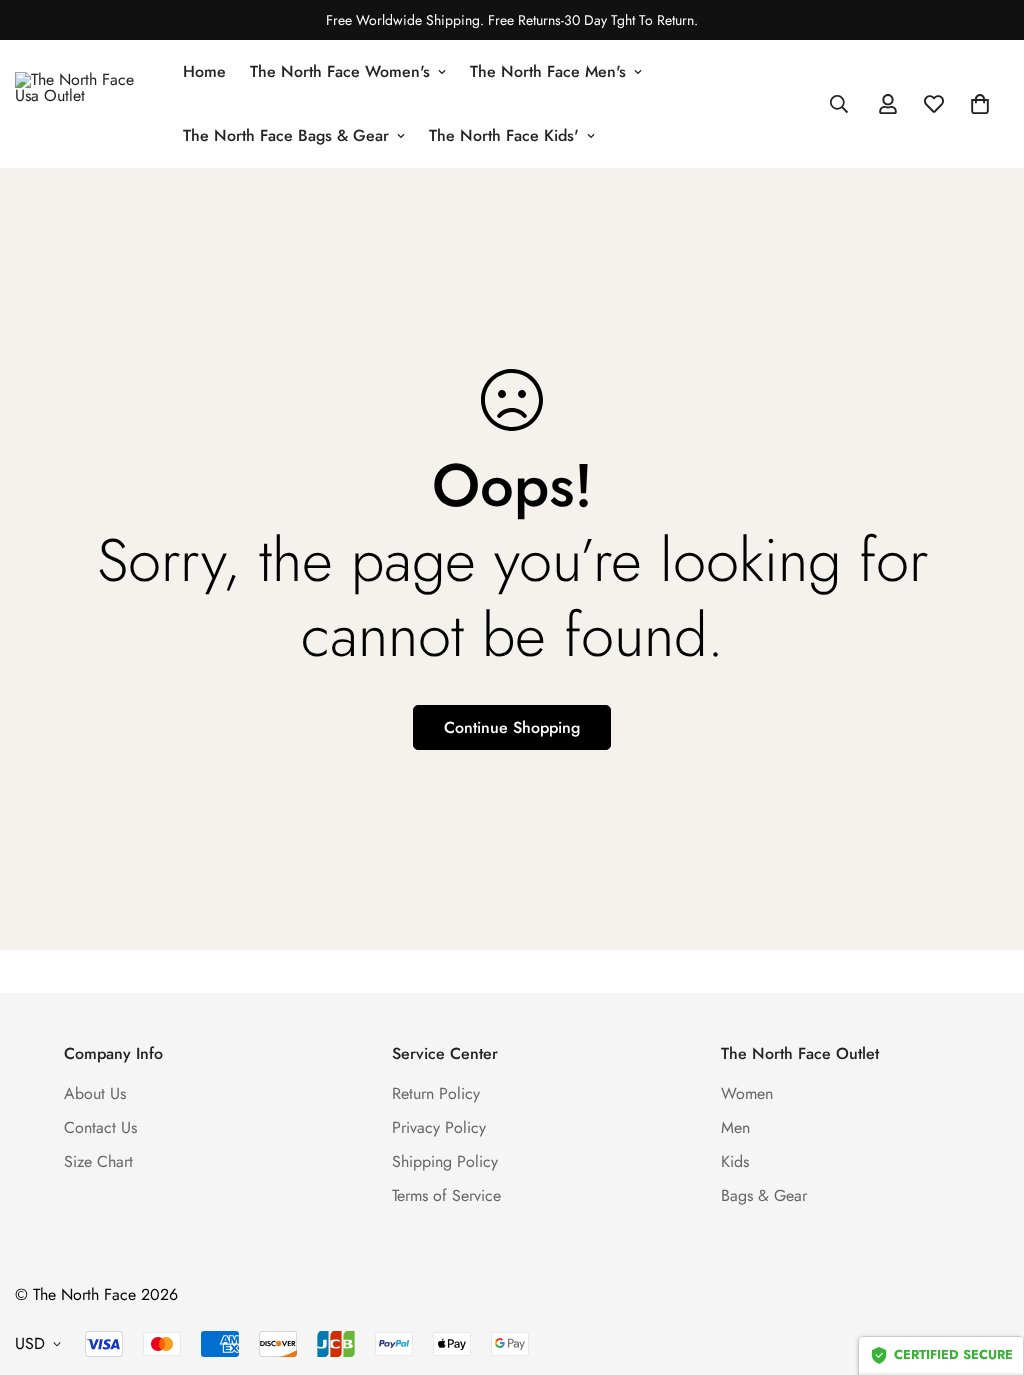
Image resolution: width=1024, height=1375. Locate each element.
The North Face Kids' (504, 135)
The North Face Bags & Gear (286, 135)
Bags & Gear (764, 1195)
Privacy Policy (439, 1127)
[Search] (839, 104)
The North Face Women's (340, 71)
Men (735, 1127)
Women (747, 1093)
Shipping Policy (445, 1161)
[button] (980, 104)
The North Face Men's (548, 71)
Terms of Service (446, 1195)
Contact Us (100, 1127)
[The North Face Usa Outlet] (85, 104)
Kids (735, 1161)
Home (204, 71)
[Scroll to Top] (985, 1266)
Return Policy (436, 1093)
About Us (95, 1093)
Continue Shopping (512, 727)
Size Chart (98, 1161)
